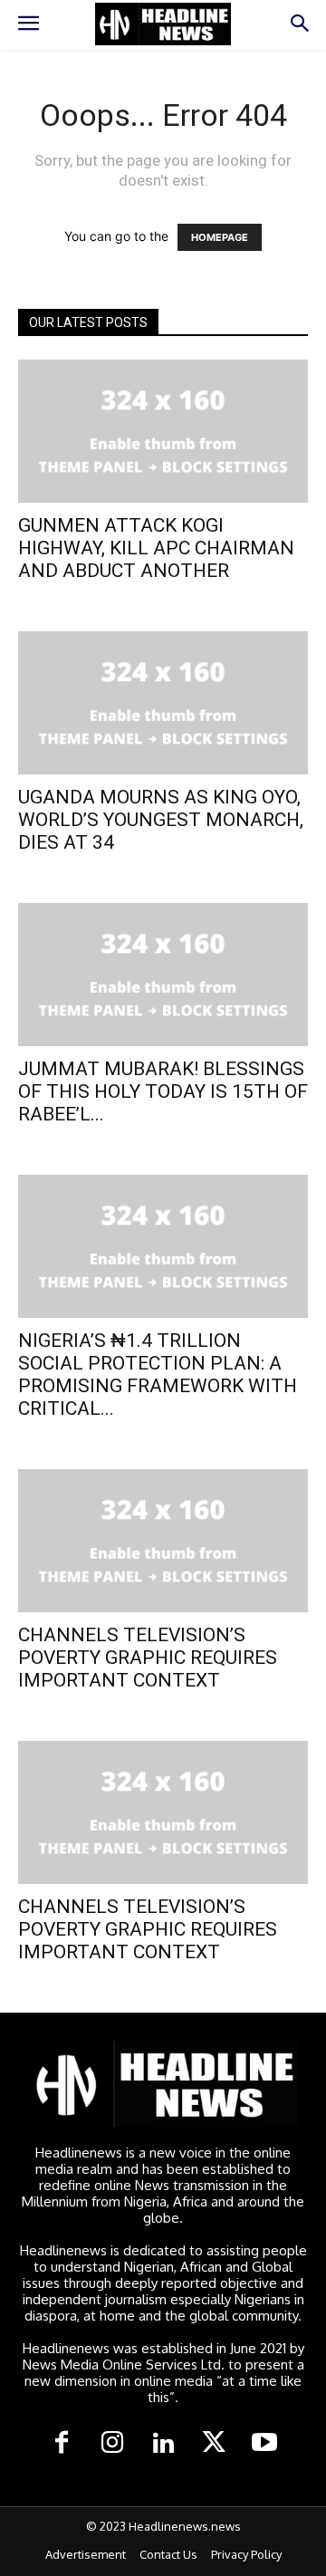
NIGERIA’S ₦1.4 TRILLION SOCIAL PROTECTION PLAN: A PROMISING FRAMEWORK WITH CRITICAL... (158, 1375)
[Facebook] (62, 2444)
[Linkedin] (163, 2444)
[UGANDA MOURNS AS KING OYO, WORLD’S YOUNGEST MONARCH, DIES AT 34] (163, 703)
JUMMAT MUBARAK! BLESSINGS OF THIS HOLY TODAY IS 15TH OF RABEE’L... (163, 1091)
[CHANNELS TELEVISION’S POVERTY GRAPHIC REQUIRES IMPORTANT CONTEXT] (163, 1541)
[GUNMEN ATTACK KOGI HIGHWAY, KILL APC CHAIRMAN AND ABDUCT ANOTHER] (163, 431)
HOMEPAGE (220, 237)
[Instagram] (112, 2444)
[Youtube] (264, 2444)
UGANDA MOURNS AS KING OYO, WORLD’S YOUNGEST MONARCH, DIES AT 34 (161, 820)
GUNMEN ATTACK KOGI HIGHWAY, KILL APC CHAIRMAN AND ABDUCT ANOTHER (156, 548)
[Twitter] (214, 2444)
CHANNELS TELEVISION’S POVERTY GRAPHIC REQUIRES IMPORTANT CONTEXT (148, 1658)
